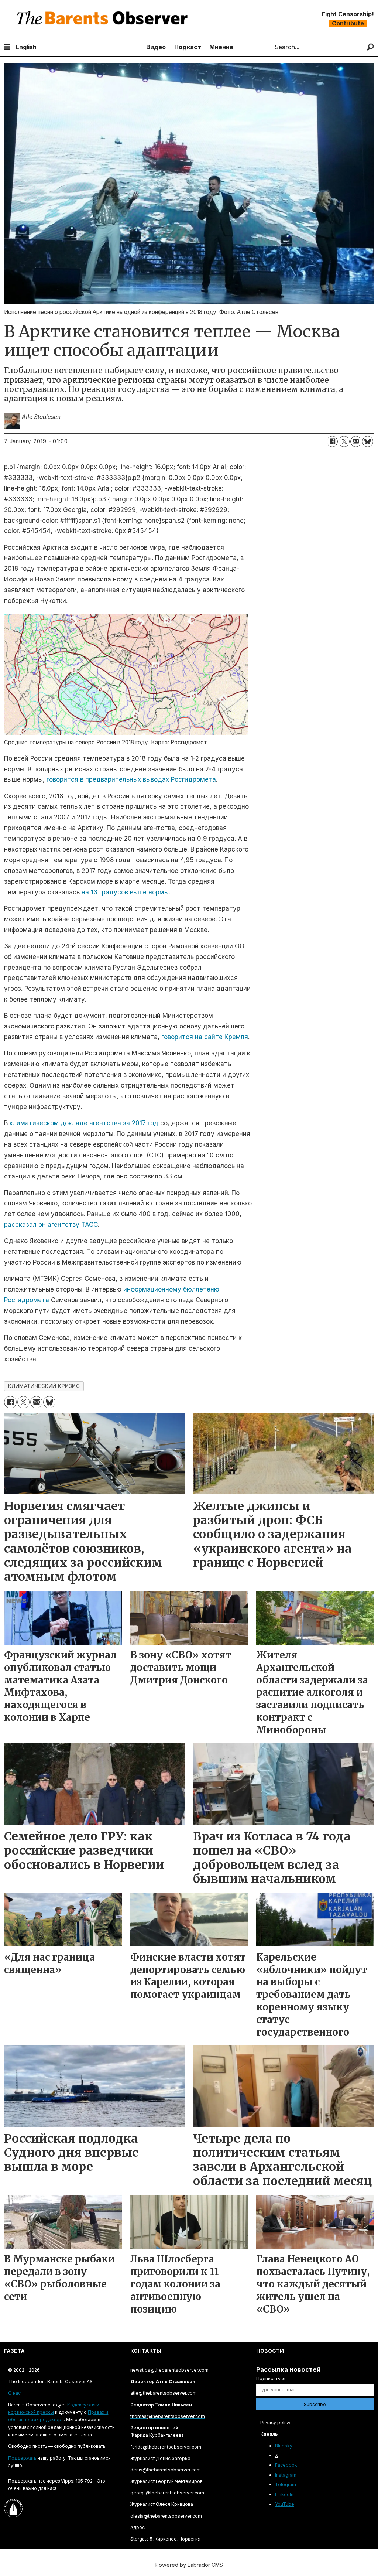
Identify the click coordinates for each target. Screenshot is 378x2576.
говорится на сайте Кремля (205, 1037)
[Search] (370, 47)
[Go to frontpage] (104, 19)
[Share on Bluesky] (368, 441)
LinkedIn (284, 2495)
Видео (156, 47)
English (26, 47)
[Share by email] (356, 441)
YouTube (285, 2504)
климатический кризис (44, 1386)
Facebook (286, 2465)
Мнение (221, 47)
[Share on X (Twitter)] (344, 441)
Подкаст (188, 47)
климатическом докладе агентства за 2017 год (84, 1123)
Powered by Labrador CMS (189, 2565)
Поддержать (22, 2458)
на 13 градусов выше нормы (125, 892)
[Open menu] (7, 47)
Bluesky (284, 2446)
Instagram (286, 2475)
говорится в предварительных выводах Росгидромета (131, 779)
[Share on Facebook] (332, 441)
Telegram (286, 2485)
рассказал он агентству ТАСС (51, 1225)
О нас (14, 2393)
